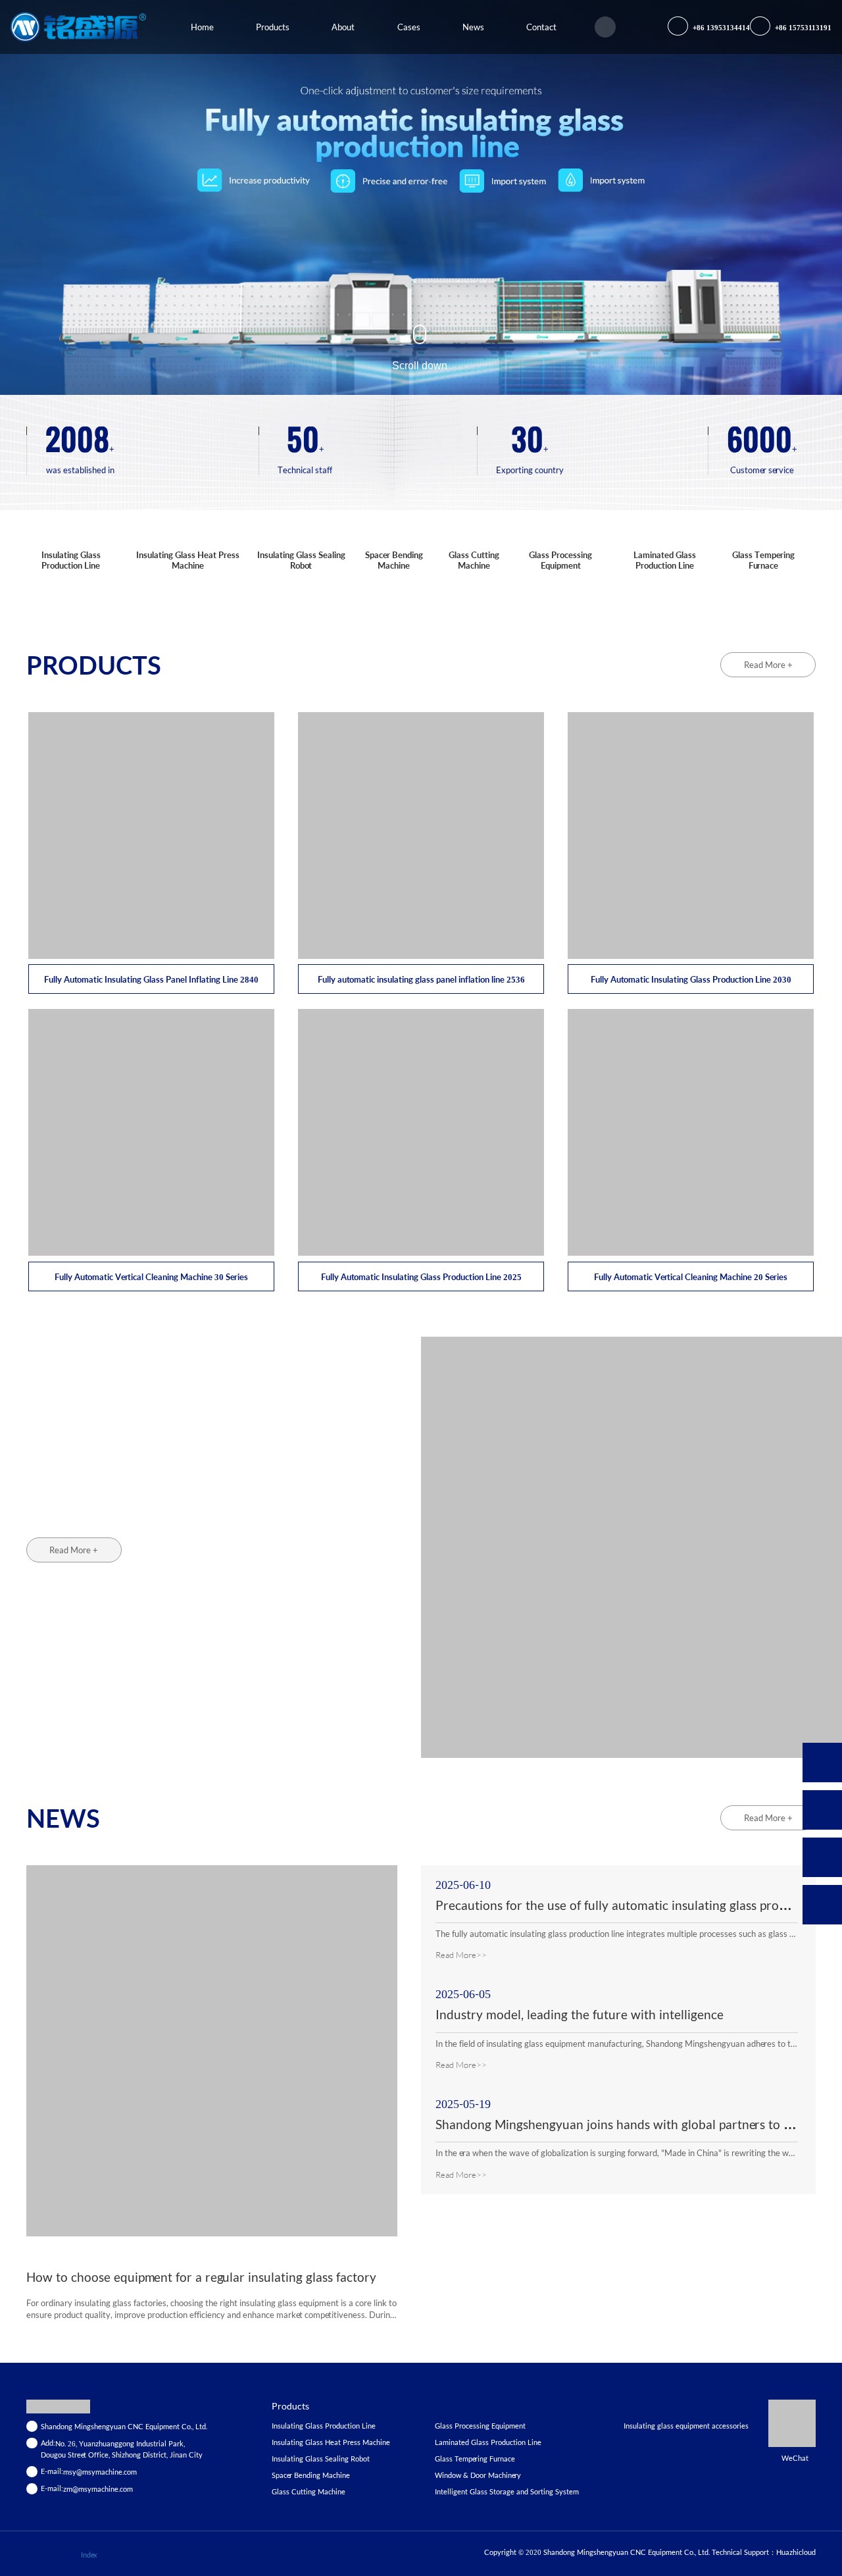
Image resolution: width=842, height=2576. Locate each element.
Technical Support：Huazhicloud (764, 2552)
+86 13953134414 (720, 27)
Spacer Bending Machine (394, 560)
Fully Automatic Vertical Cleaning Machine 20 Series (691, 1277)
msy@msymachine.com (100, 2472)
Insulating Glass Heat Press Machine (188, 560)
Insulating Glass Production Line (71, 560)
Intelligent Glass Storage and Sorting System (507, 2491)
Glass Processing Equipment (560, 560)
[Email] (822, 1857)
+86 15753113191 (802, 27)
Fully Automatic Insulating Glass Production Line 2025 (421, 1277)
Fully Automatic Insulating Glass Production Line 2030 (691, 979)
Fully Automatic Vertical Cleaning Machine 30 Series (151, 1277)
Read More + (768, 665)
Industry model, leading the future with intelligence (580, 2014)
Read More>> (461, 1955)
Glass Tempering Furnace (763, 560)
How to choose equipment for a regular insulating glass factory (201, 2277)
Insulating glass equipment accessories (686, 2426)
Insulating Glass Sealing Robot (301, 560)
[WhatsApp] (822, 1763)
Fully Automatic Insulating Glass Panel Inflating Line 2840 (151, 979)
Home (202, 27)
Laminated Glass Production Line (665, 560)
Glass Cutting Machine (474, 560)
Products (290, 2406)
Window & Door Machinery (478, 2475)
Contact (541, 27)
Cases (409, 27)
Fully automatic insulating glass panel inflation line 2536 (421, 979)
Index (89, 2555)
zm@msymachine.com (98, 2489)
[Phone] (822, 1810)
